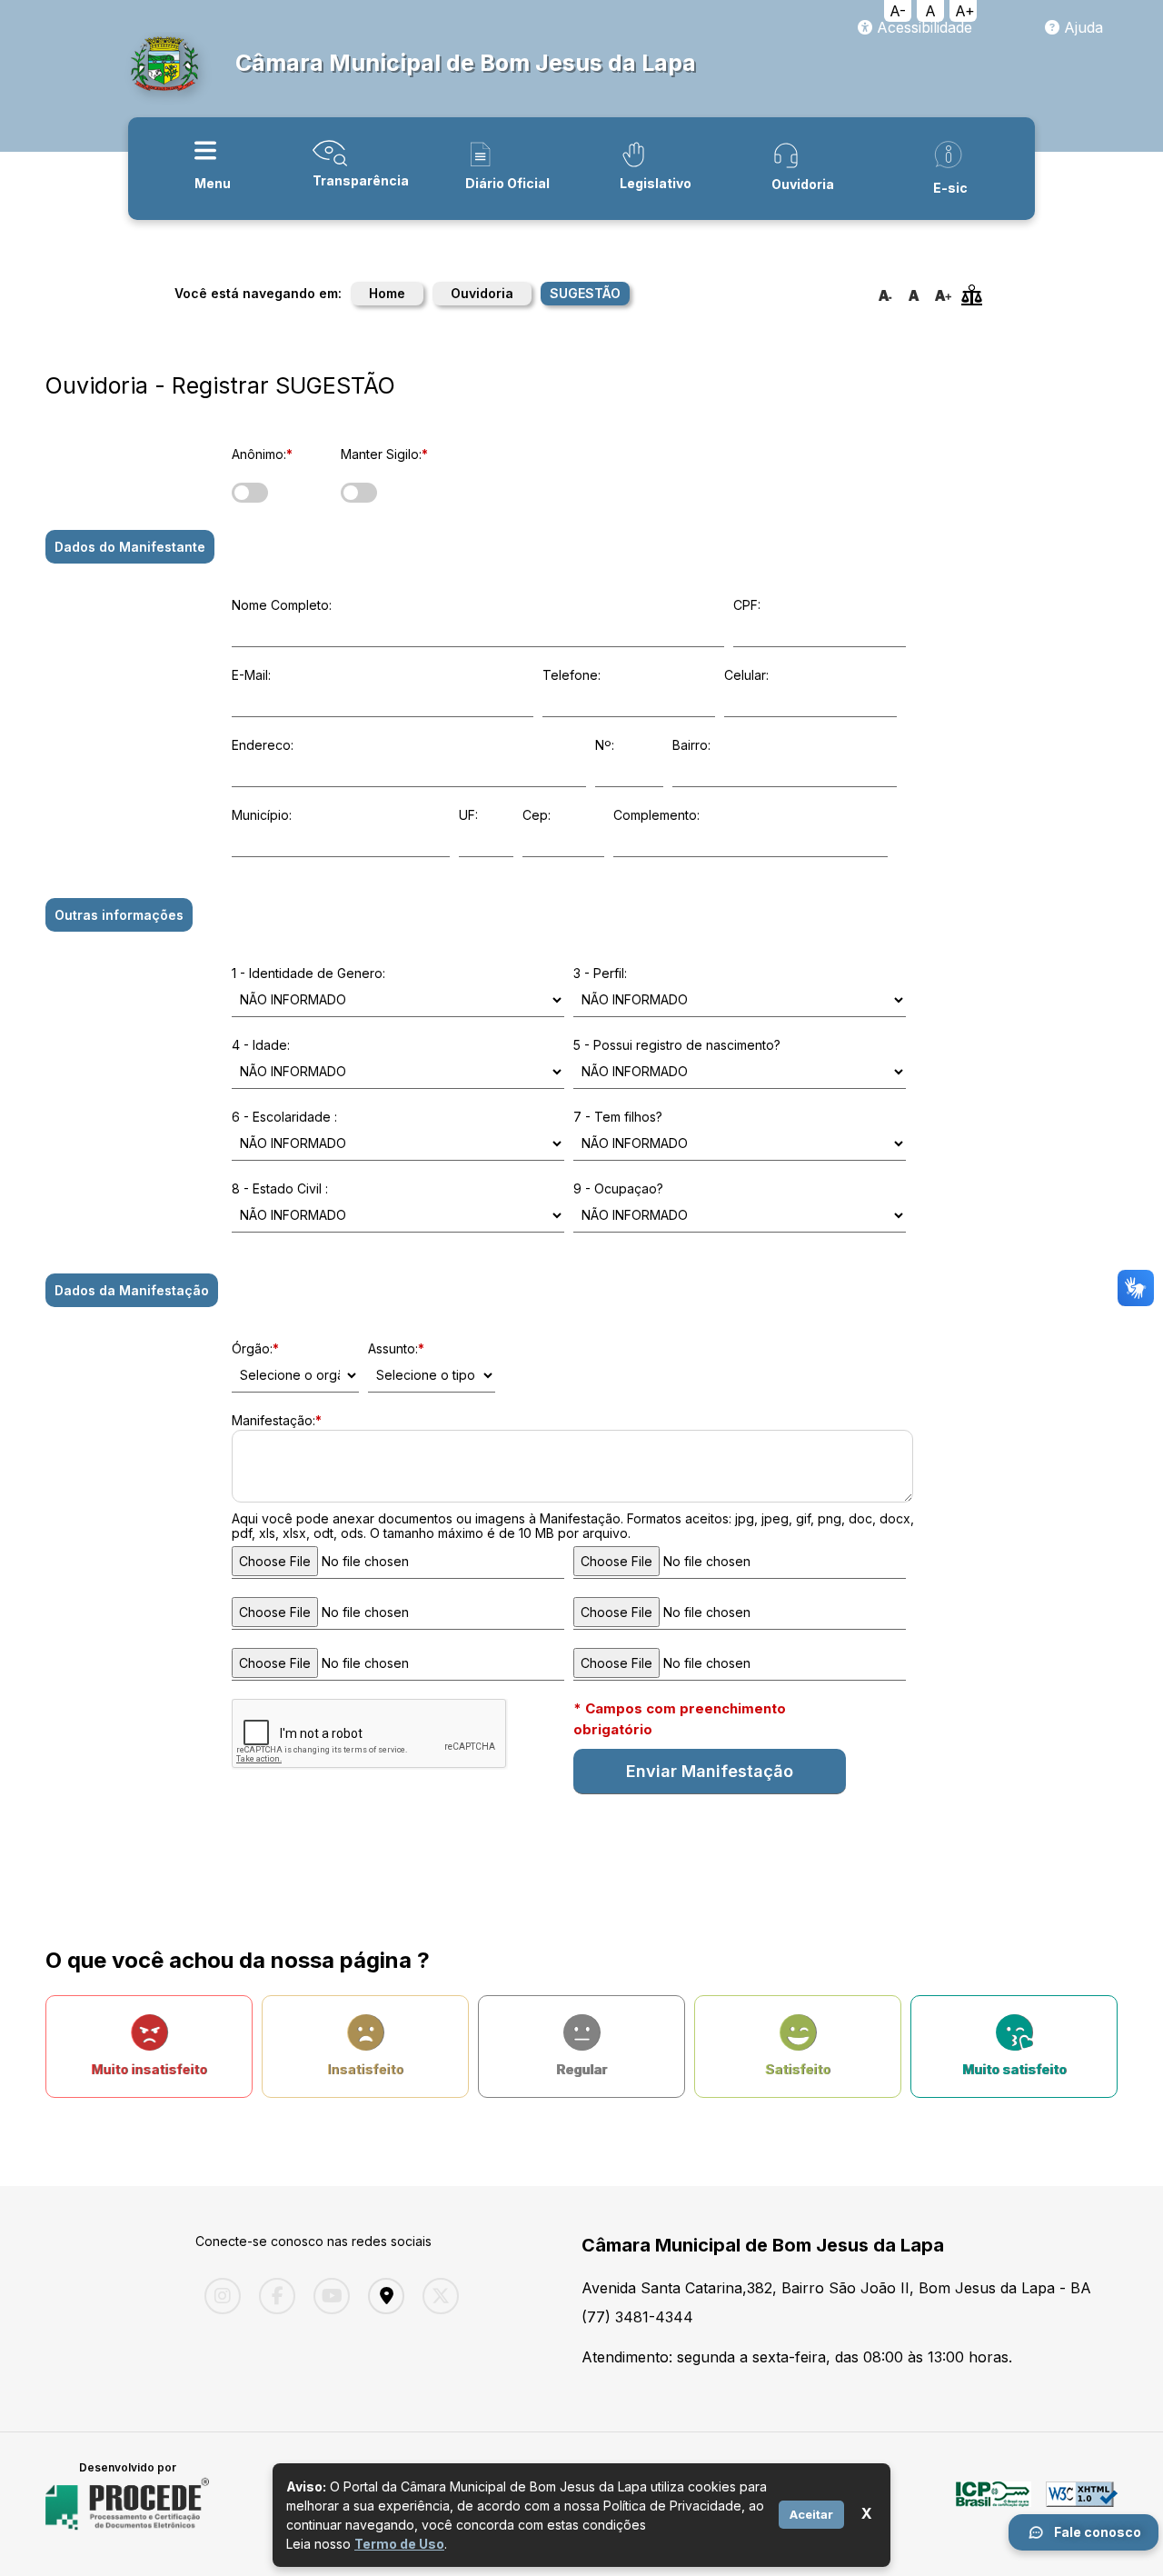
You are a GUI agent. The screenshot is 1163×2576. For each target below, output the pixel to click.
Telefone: (572, 675)
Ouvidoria (482, 293)
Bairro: (691, 745)
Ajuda (1081, 27)
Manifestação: (277, 1420)
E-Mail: (251, 675)
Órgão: (255, 1348)
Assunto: (396, 1348)
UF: (468, 815)
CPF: (747, 605)
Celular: (746, 675)
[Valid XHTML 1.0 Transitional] (1082, 2504)
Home (387, 293)
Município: (262, 815)
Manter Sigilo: (384, 454)
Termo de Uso (399, 2544)
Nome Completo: (282, 605)
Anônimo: (262, 454)
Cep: (537, 815)
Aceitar (811, 2514)
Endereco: (263, 745)
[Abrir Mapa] (382, 2296)
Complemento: (656, 815)
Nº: (605, 745)
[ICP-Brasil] (994, 2504)
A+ (965, 11)
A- (898, 11)
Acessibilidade (922, 27)
